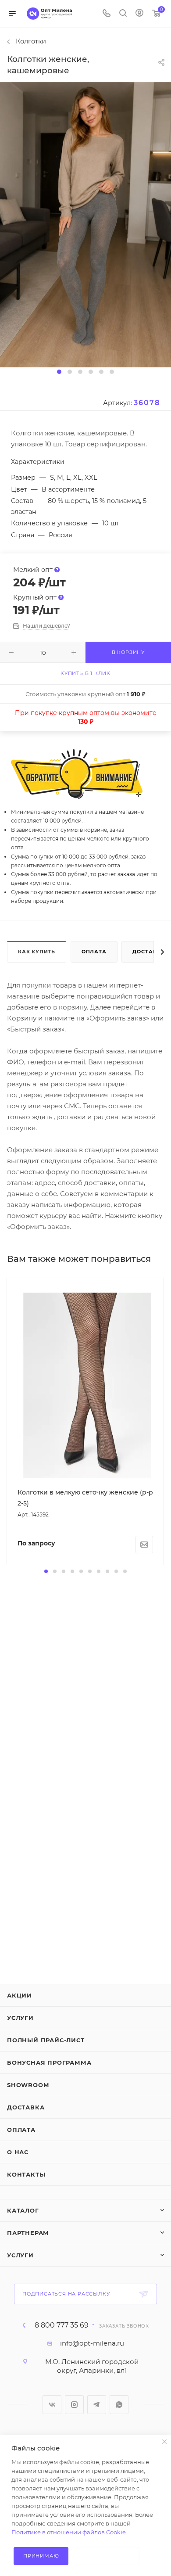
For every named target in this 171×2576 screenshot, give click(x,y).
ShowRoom (28, 2085)
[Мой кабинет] (139, 14)
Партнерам (28, 2233)
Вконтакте (52, 2405)
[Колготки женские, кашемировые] (85, 224)
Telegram (97, 2405)
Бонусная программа (49, 2062)
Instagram (74, 2405)
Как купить (37, 952)
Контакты (26, 2174)
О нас (18, 2152)
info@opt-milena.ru (92, 2343)
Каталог (23, 2210)
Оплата (94, 952)
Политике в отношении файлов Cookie (69, 2532)
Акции (20, 1995)
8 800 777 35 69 (62, 2325)
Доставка (26, 2107)
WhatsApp (119, 2405)
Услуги (20, 2018)
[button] (59, 372)
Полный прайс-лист (46, 2040)
